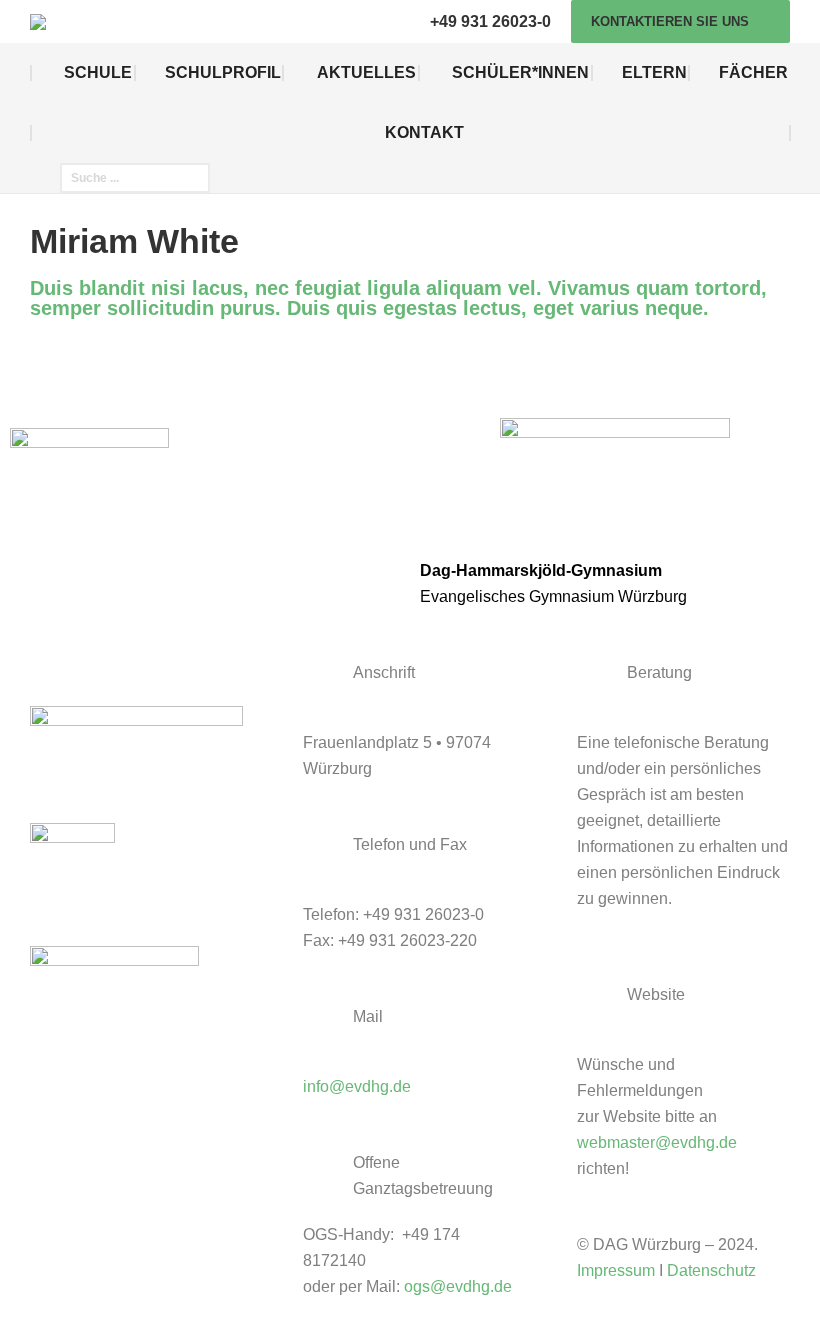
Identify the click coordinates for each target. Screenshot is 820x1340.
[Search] (196, 178)
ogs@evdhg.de (458, 1286)
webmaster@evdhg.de (657, 1142)
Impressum (616, 1270)
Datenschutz (711, 1270)
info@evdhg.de (357, 1086)
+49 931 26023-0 (490, 21)
